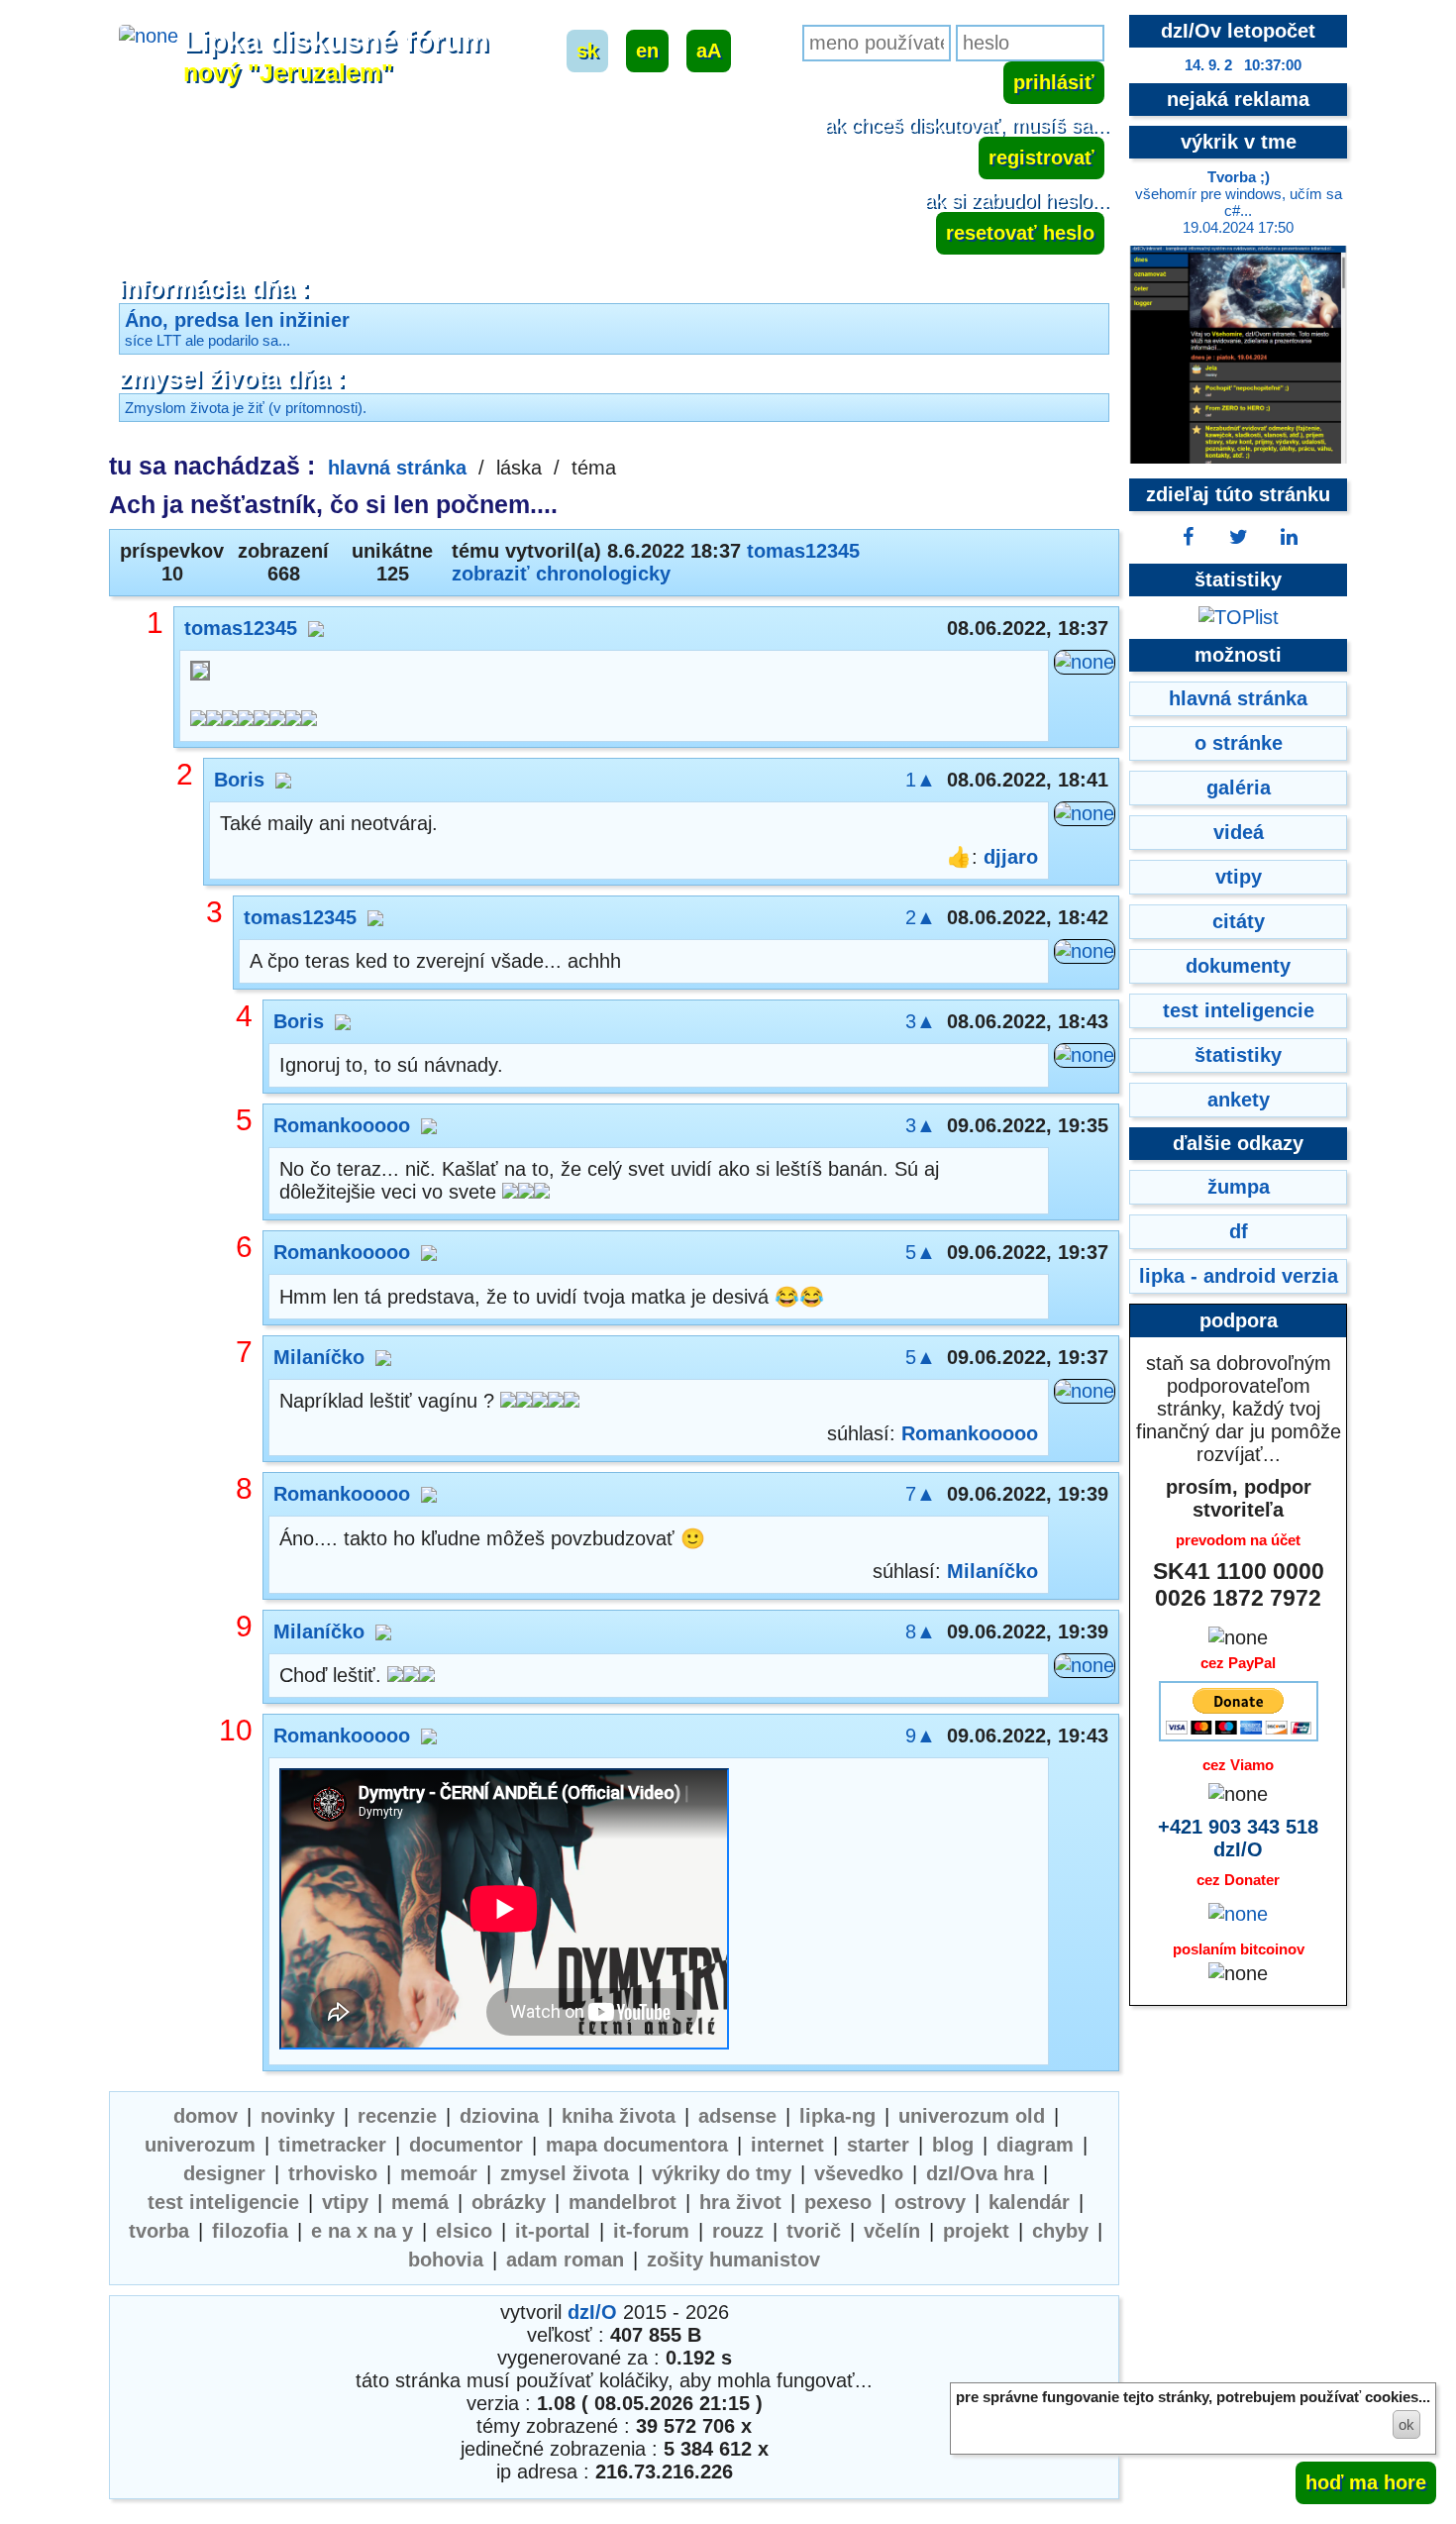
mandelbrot (623, 2202)
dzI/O (592, 2312)
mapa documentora (637, 2145)
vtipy (345, 2202)
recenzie (397, 2116)
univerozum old (972, 2116)
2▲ (921, 917)
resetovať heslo (1020, 233)
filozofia (250, 2231)
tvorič (814, 2231)
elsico (464, 2231)
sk (587, 51)
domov (206, 2116)
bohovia (446, 2260)
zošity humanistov (733, 2260)
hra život (740, 2202)
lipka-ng (837, 2116)
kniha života (619, 2116)
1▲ (921, 780)
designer (224, 2173)
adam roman (565, 2260)
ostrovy (930, 2202)
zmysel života (565, 2173)
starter (878, 2145)
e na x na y (362, 2231)
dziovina (499, 2116)
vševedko (859, 2173)
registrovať (1041, 158)
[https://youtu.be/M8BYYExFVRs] (504, 1911)
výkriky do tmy (722, 2173)
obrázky (509, 2202)
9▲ (921, 1735)
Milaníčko (319, 1357)
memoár (439, 2173)
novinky (298, 2116)
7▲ (921, 1494)
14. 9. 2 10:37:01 (1243, 65)
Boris (239, 780)
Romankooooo (342, 1125)
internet (787, 2145)
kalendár (1029, 2202)
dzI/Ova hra (980, 2173)
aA (709, 51)
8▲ (921, 1631)
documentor (466, 2145)
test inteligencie (223, 2202)
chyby (1060, 2231)
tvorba (159, 2231)
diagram (1035, 2145)
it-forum (651, 2231)
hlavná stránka (397, 468)
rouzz (738, 2231)
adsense (737, 2116)
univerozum (200, 2145)
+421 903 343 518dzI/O (1238, 1838)
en (647, 51)
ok (1406, 2424)
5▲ (921, 1252)
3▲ (921, 1021)
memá (420, 2202)
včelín (892, 2231)
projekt (976, 2231)
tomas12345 (803, 551)
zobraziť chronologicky (561, 574)
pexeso (838, 2202)
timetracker (332, 2145)
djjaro (1011, 857)
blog (953, 2145)
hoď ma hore (1366, 2482)
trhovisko (333, 2173)
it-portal (553, 2231)
